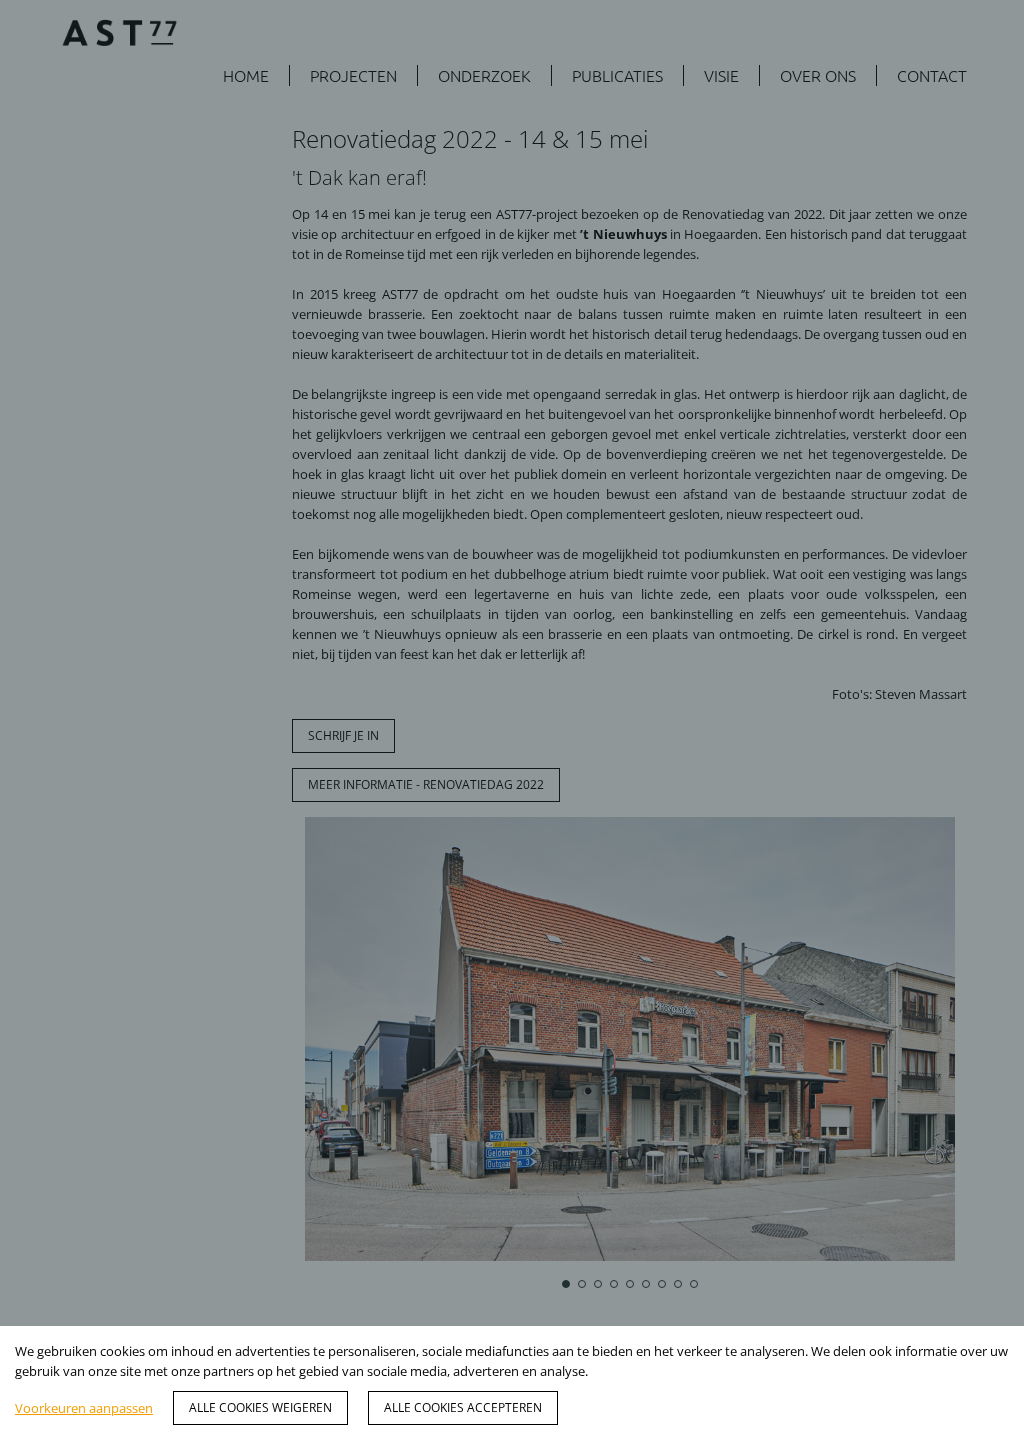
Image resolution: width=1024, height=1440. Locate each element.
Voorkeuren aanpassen (84, 1408)
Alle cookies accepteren (463, 1407)
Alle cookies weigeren (260, 1407)
